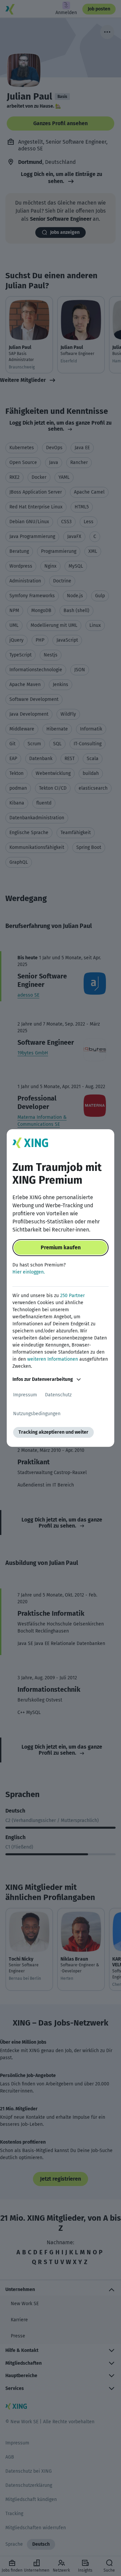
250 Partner (72, 1296)
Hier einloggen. (29, 1272)
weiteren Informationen (53, 1359)
